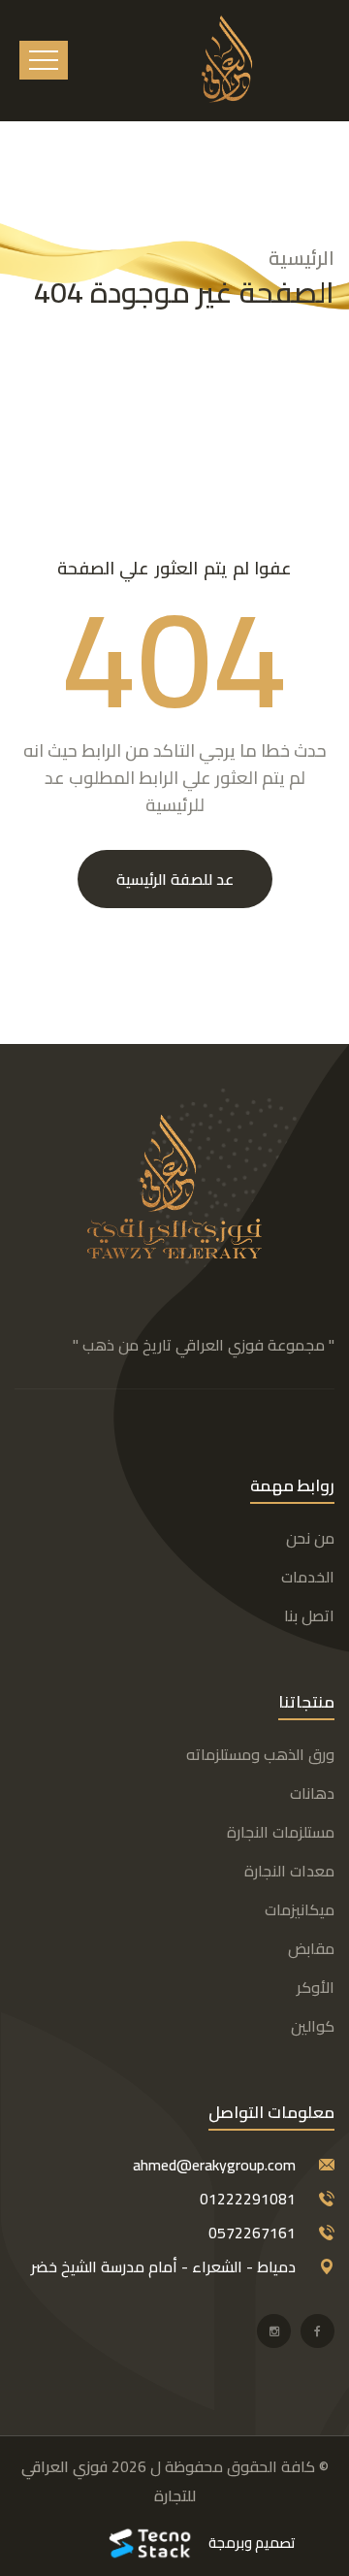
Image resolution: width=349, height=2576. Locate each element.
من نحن (310, 1538)
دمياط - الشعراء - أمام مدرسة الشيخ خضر (163, 2266)
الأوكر (316, 1987)
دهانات (312, 1793)
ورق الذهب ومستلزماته (260, 1754)
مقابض (311, 1948)
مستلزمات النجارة (281, 1832)
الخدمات (308, 1577)
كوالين (313, 2026)
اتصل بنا (309, 1615)
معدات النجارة (289, 1871)
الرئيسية (301, 258)
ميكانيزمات (300, 1909)
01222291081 (248, 2199)
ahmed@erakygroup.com (214, 2165)
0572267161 (252, 2233)
